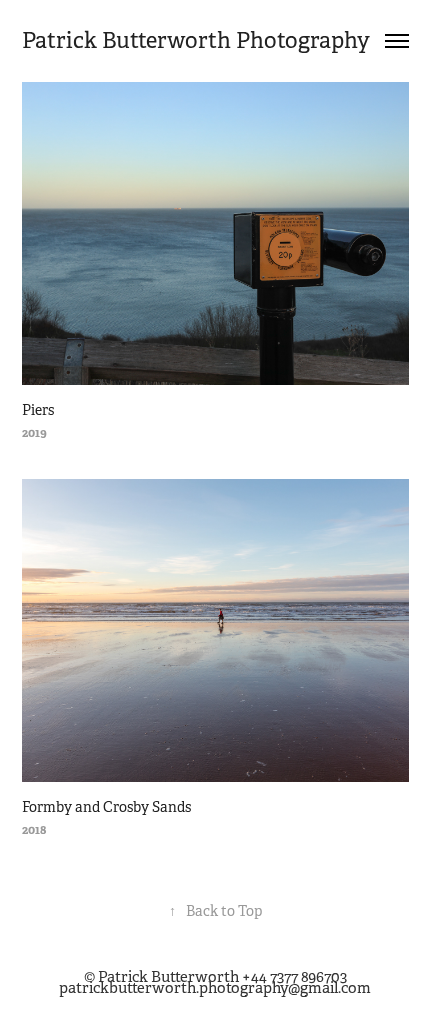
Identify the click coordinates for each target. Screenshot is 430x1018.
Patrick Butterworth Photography (196, 40)
